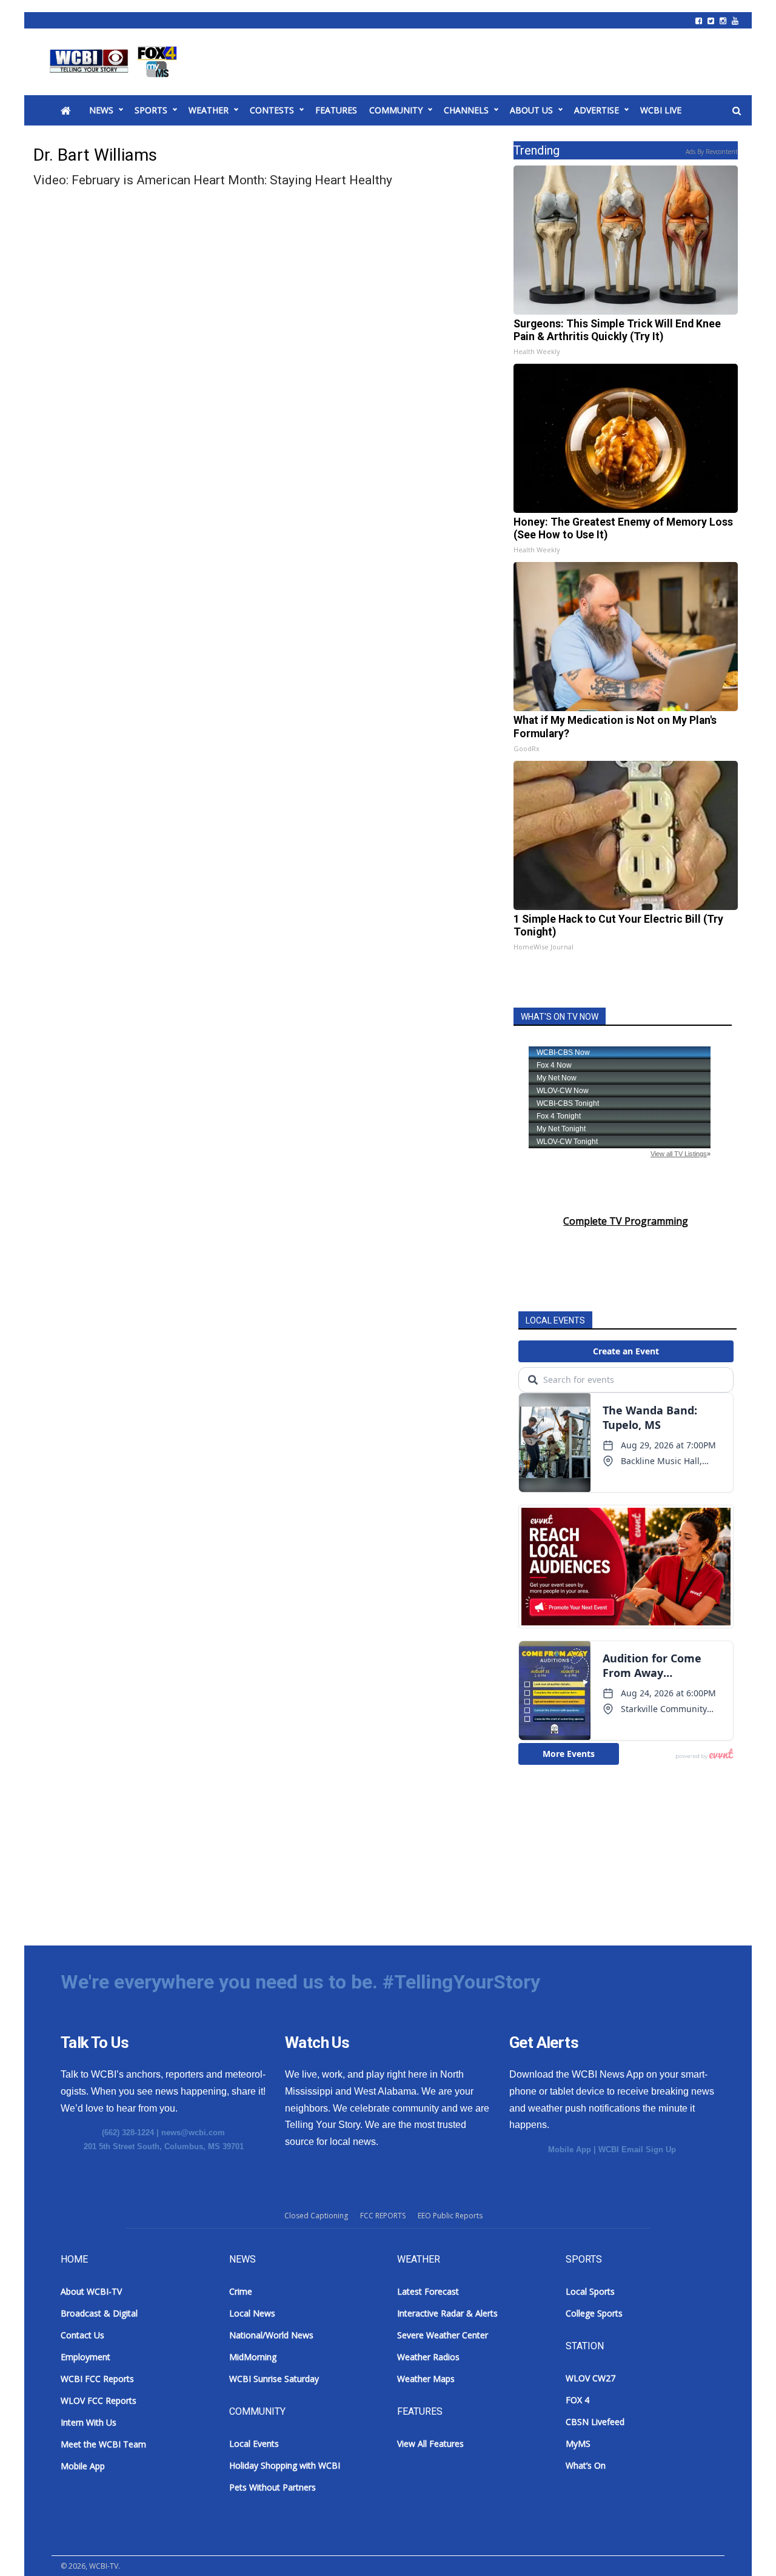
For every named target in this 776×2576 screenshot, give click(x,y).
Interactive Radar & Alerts (447, 2313)
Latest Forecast (428, 2291)
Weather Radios (428, 2357)
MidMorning (253, 2357)
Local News (252, 2313)
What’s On (586, 2465)
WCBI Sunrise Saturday (274, 2379)
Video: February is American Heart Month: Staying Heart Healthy (213, 180)
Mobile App (570, 2149)
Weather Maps (426, 2379)
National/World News (271, 2335)
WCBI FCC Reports (97, 2379)
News (101, 110)
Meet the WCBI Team (103, 2444)
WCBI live (661, 110)
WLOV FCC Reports (99, 2400)
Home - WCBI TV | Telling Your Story (115, 62)
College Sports (594, 2313)
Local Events (254, 2444)
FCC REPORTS (383, 2216)
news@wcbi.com (193, 2133)
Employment (85, 2357)
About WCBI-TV (91, 2291)
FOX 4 (577, 2400)
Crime (241, 2291)
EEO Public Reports (450, 2216)
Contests (272, 110)
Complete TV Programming (626, 1221)
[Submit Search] (737, 111)
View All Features (430, 2444)
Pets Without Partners (273, 2487)
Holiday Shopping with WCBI (285, 2465)
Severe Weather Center (443, 2335)
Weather (209, 110)
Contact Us (82, 2335)
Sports (151, 110)
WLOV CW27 (590, 2378)
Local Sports (590, 2291)
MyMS (578, 2444)
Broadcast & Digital (99, 2313)
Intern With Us (89, 2422)
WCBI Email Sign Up (637, 2149)
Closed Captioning (316, 2216)
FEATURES (336, 110)
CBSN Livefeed (595, 2422)
